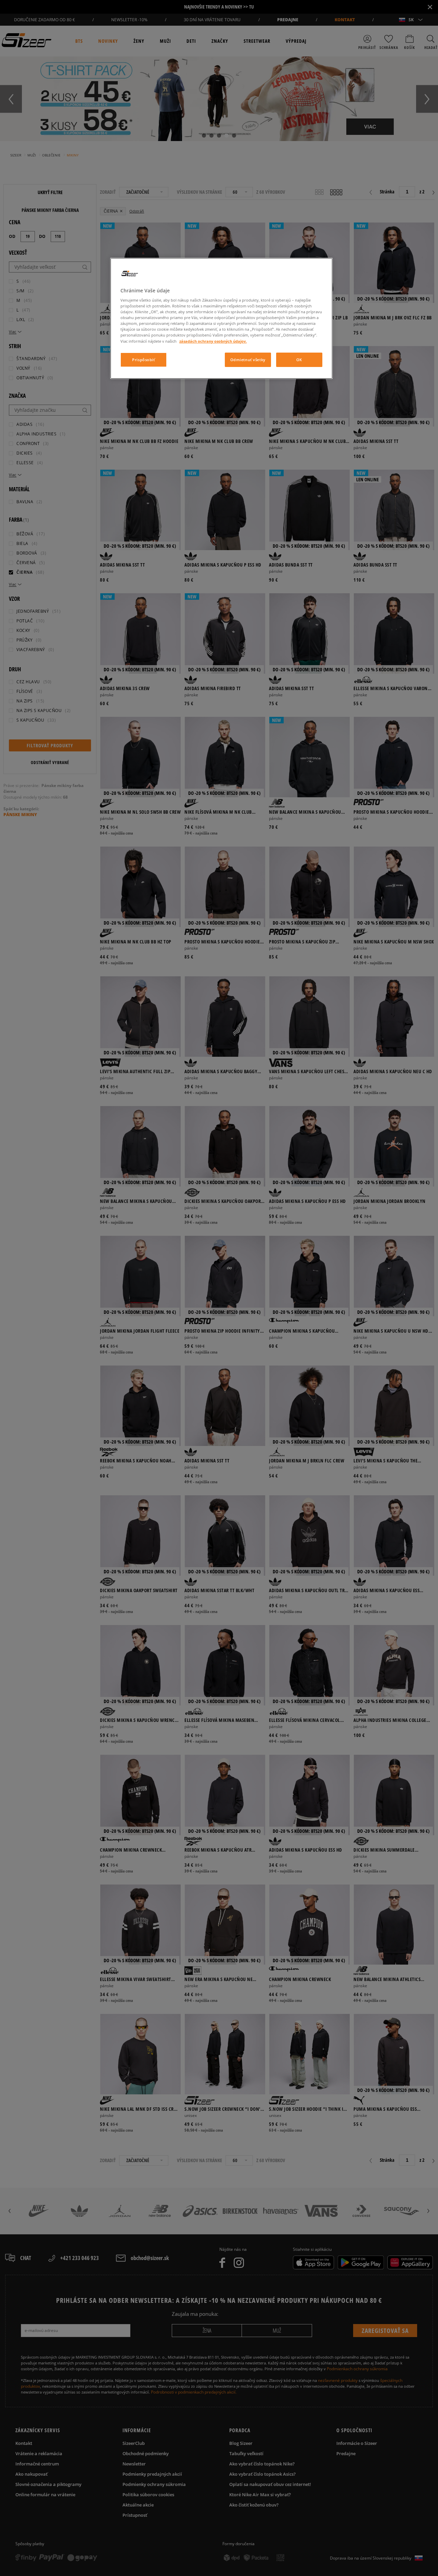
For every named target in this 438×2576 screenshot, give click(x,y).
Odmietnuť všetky (248, 360)
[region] (221, 318)
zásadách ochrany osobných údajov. (213, 341)
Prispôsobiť (143, 360)
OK (299, 360)
